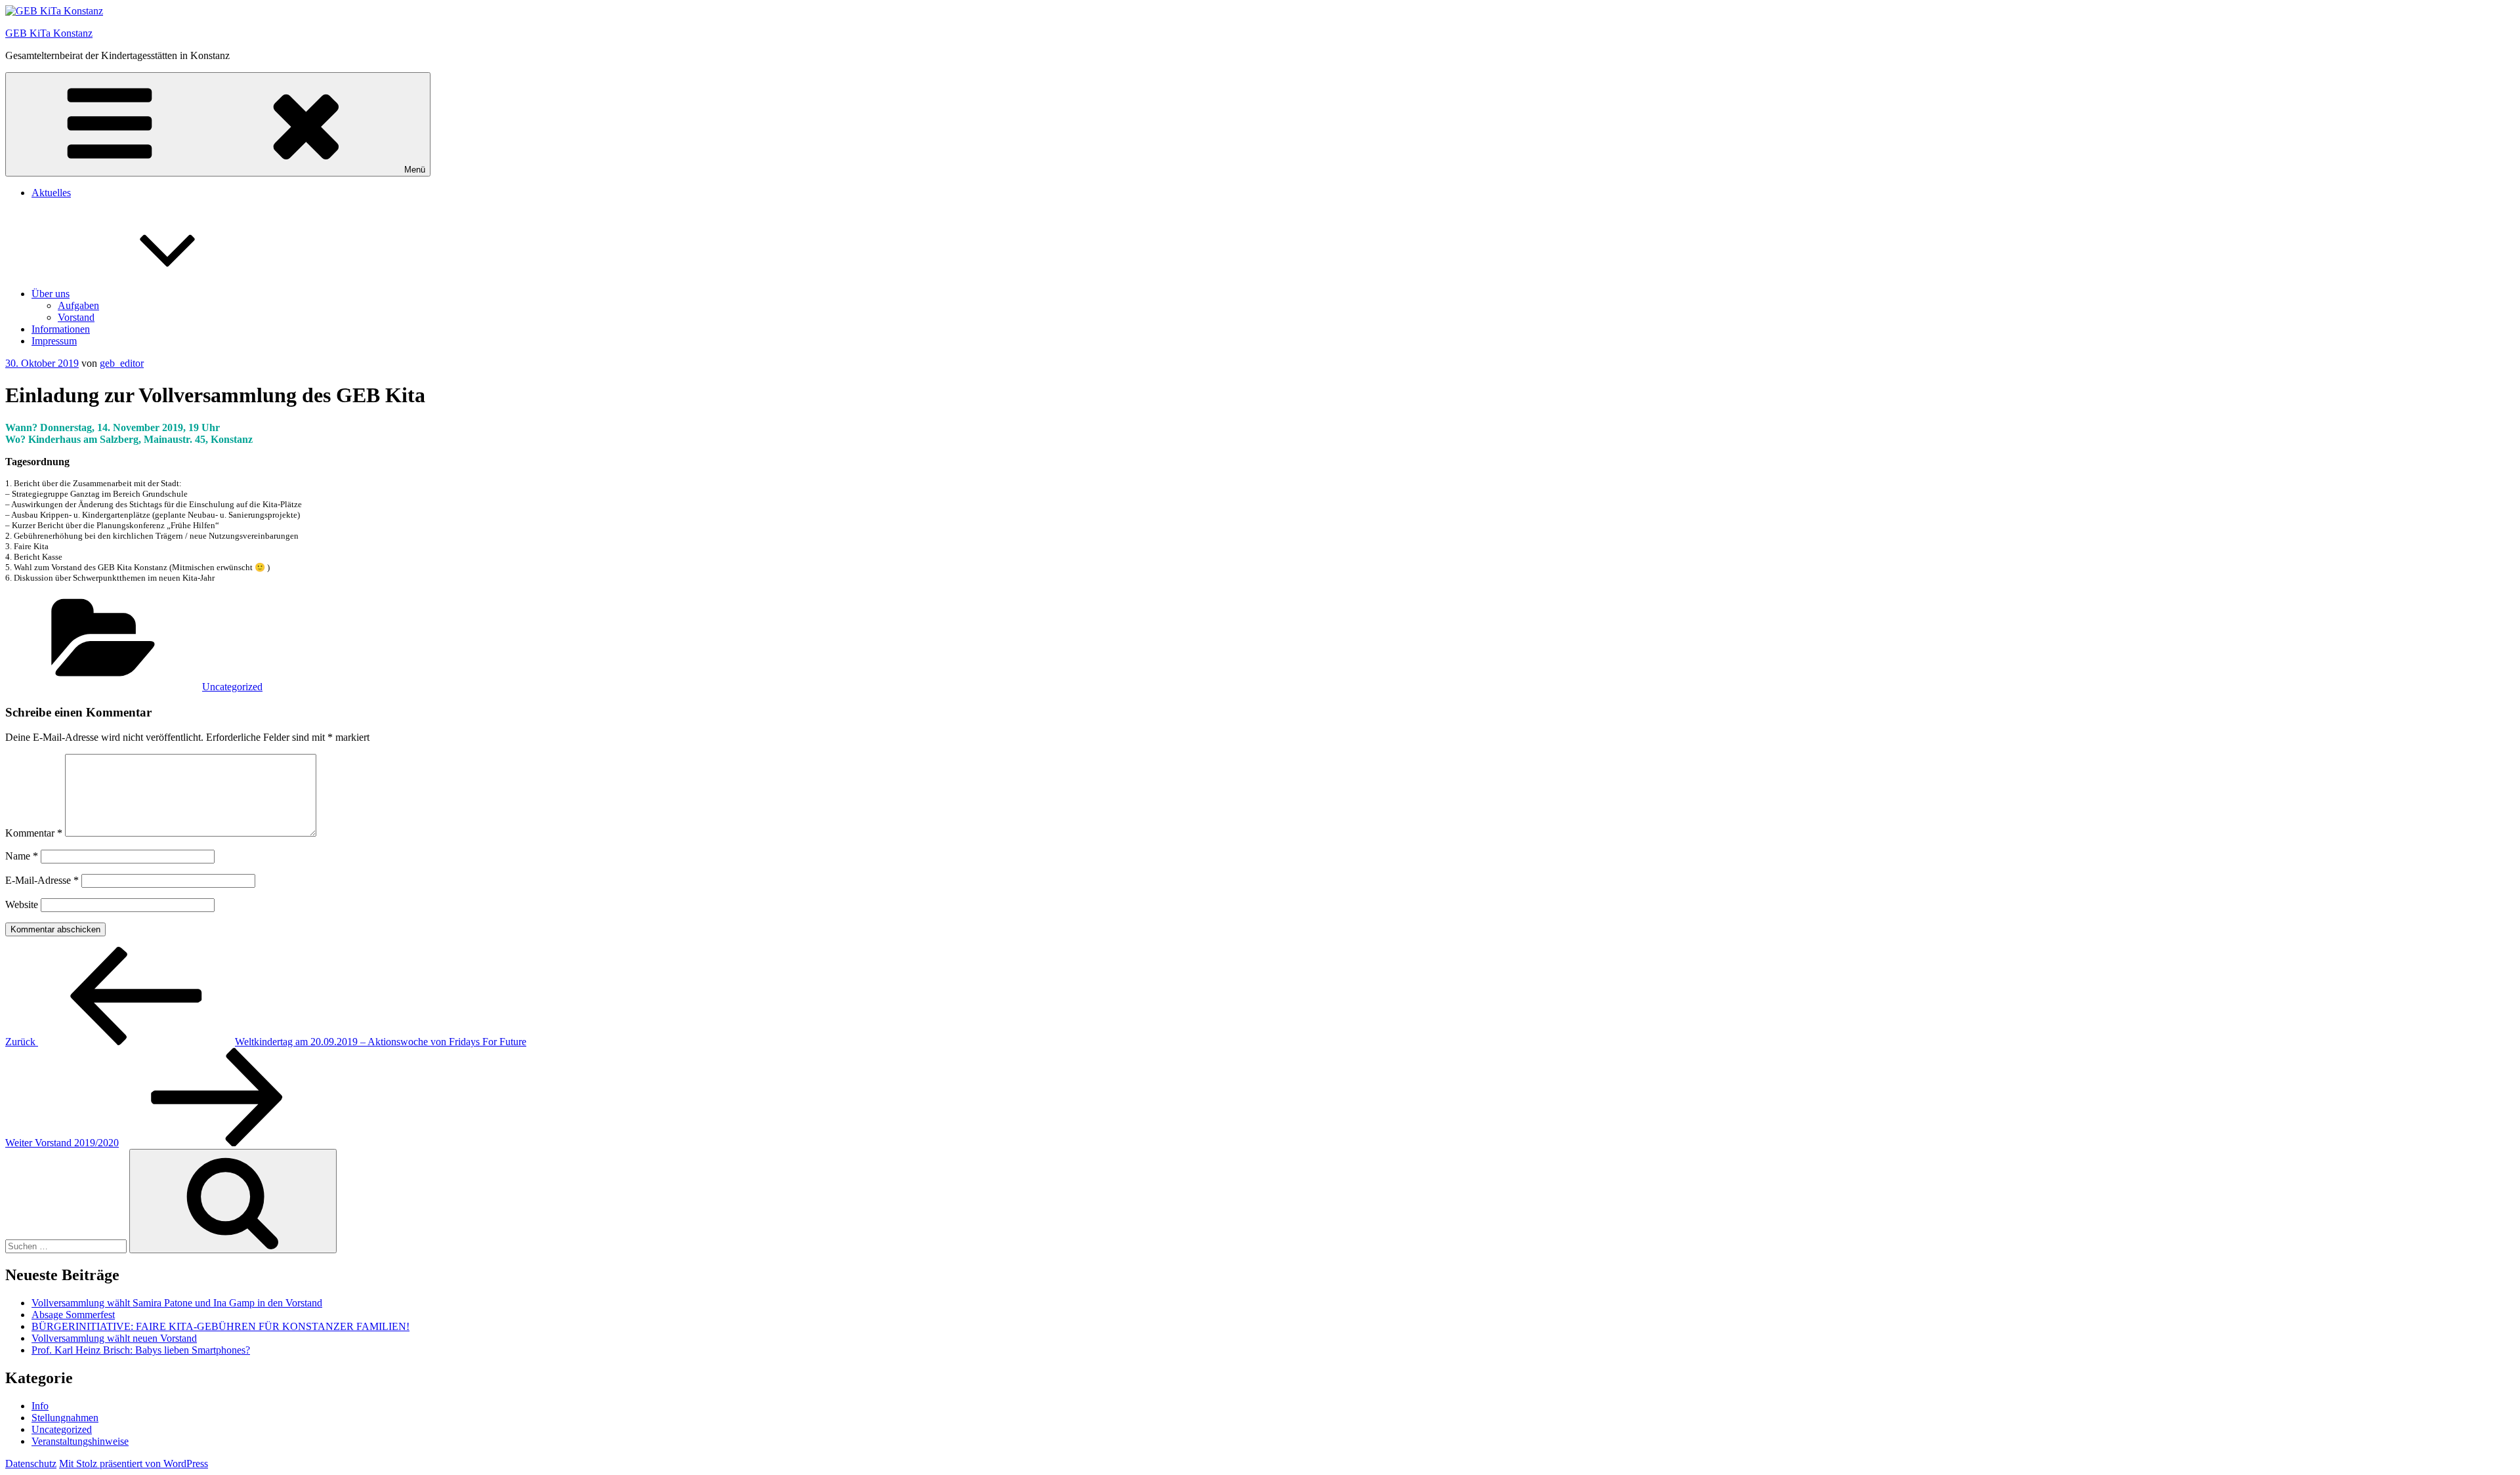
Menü (415, 170)
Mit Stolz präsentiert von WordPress (134, 1464)
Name (22, 856)
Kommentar (34, 833)
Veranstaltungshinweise (80, 1441)
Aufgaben (78, 305)
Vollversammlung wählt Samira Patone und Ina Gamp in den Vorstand (177, 1303)
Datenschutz (31, 1464)
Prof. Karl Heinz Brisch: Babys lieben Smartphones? (141, 1350)
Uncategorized (232, 687)
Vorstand (76, 317)
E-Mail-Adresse (42, 880)
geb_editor (122, 363)
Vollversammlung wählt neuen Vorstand (114, 1338)
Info (40, 1406)
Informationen (61, 329)
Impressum (54, 341)
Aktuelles (51, 193)
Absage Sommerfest (73, 1315)
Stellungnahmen (65, 1418)
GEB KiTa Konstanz (49, 33)
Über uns (51, 294)
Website (22, 904)
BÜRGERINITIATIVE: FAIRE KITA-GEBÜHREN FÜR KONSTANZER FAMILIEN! (220, 1326)
